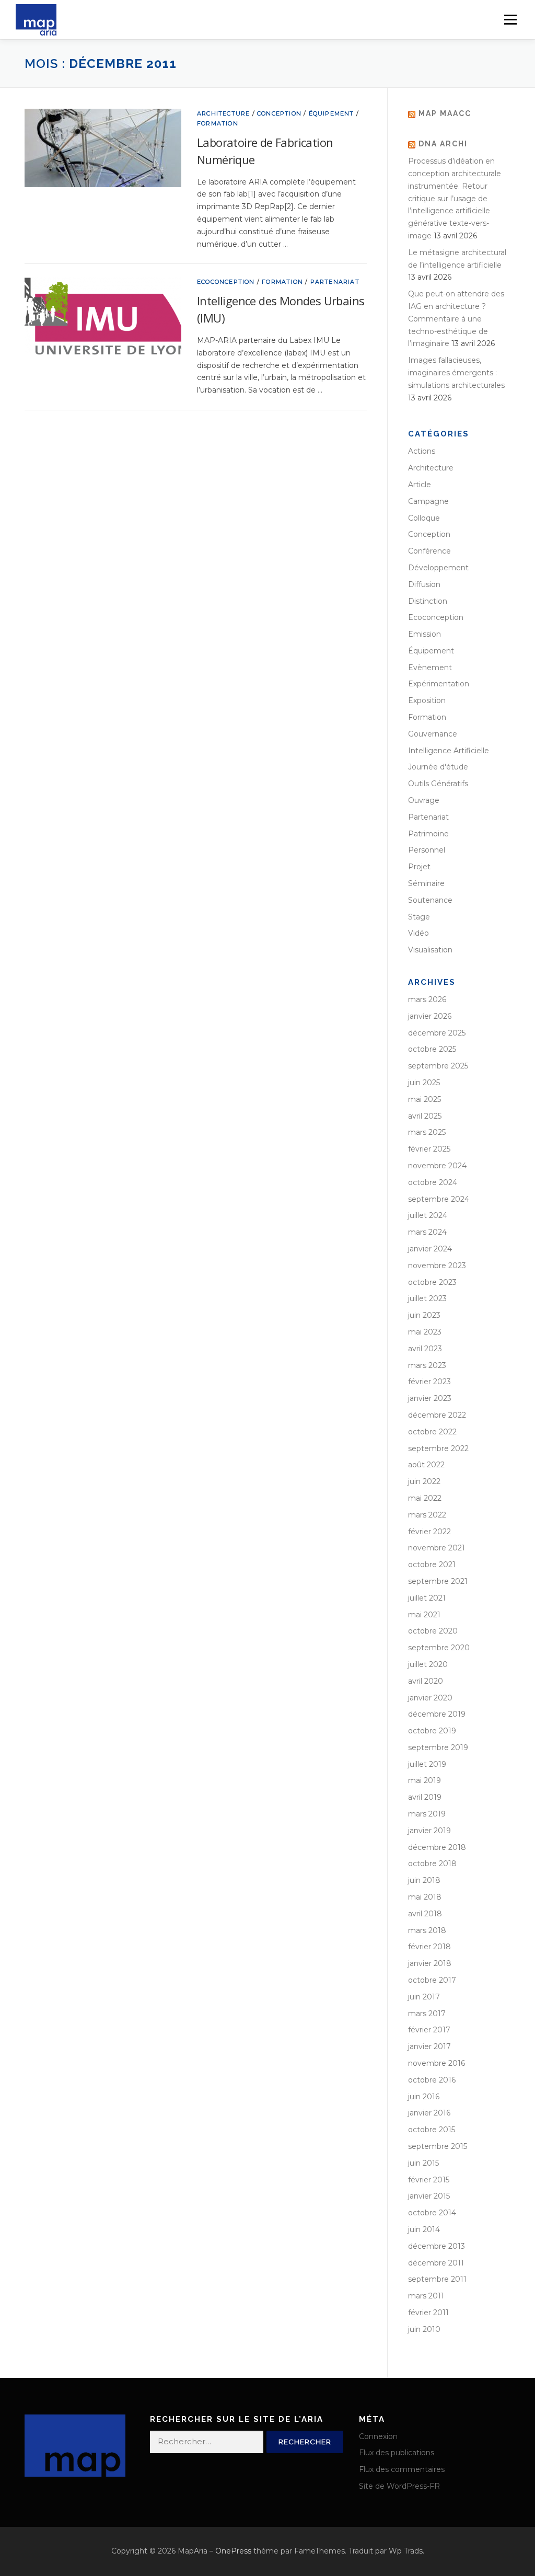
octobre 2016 (432, 2080)
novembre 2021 (437, 1548)
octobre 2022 (432, 1432)
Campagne (428, 501)
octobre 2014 (432, 2213)
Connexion (378, 2436)
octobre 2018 (432, 1864)
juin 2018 (424, 1880)
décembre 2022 (437, 1415)
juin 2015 (423, 2163)
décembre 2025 (437, 1033)
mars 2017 (427, 2014)
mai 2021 (424, 1615)
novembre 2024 (437, 1166)
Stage (419, 917)
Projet (419, 867)
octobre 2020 (433, 1631)
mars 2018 (427, 1930)
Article (420, 485)
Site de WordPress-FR (399, 2486)
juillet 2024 (428, 1215)
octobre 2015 (432, 2130)
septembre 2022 (438, 1448)
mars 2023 (427, 1365)
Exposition (427, 700)
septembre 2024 (439, 1199)
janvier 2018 (430, 1963)
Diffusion (424, 584)
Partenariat (335, 282)
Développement (438, 568)
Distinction (428, 601)
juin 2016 (424, 2097)
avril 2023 (425, 1349)
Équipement (332, 113)
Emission (424, 634)
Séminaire (426, 883)
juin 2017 (424, 1997)
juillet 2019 (427, 1764)
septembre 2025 (438, 1066)
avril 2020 (426, 1681)
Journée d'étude (438, 767)
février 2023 (429, 1382)
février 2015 (429, 2180)
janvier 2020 (430, 1698)
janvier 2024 (430, 1249)
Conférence (429, 551)
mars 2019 (427, 1814)
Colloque (424, 518)
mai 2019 (424, 1780)
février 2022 (429, 1532)
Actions (422, 451)
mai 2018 (425, 1897)
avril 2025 (425, 1116)
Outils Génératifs (438, 784)
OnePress (233, 2551)
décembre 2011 (436, 2263)
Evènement (430, 668)
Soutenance (430, 900)
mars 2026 (427, 999)
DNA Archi (443, 144)
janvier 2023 (430, 1398)
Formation (218, 123)
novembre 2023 (437, 1266)
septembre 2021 (438, 1581)
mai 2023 (425, 1332)
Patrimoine (428, 834)
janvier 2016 (429, 2113)
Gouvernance (433, 734)
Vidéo (418, 933)
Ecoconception (226, 282)
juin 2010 (424, 2329)
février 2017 (429, 2030)
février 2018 (429, 1947)
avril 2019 (425, 1797)
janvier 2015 (429, 2196)
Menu (510, 19)
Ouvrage (424, 800)
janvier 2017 (429, 2046)
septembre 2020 (439, 1648)
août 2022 (426, 1465)
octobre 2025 (432, 1049)
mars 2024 (427, 1232)
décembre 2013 (437, 2246)
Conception (279, 113)
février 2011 (428, 2313)
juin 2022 (424, 1481)
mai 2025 (424, 1099)
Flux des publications (397, 2453)
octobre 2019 (432, 1731)
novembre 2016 (437, 2063)
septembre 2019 (438, 1747)
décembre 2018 (437, 1847)
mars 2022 (427, 1515)
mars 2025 (427, 1132)
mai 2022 (425, 1498)
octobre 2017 (432, 1980)
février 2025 (429, 1149)
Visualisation (430, 950)
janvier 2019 (429, 1831)
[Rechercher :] (207, 2442)
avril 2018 (425, 1914)
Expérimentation (439, 684)
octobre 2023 (432, 1282)
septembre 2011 (437, 2279)
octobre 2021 (432, 1565)
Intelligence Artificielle (449, 751)
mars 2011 (426, 2296)
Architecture (223, 113)
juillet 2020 (428, 1664)
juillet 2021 (427, 1598)
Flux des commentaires (402, 2469)
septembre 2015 (438, 2146)
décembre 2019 (437, 1714)
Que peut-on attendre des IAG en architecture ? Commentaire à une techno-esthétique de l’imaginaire (456, 319)
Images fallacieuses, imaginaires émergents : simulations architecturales (456, 373)
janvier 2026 (430, 1016)
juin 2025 (424, 1083)
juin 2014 (424, 2229)
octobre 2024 (433, 1182)
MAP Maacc (445, 113)
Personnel (427, 850)
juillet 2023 (427, 1298)
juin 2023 (424, 1315)
